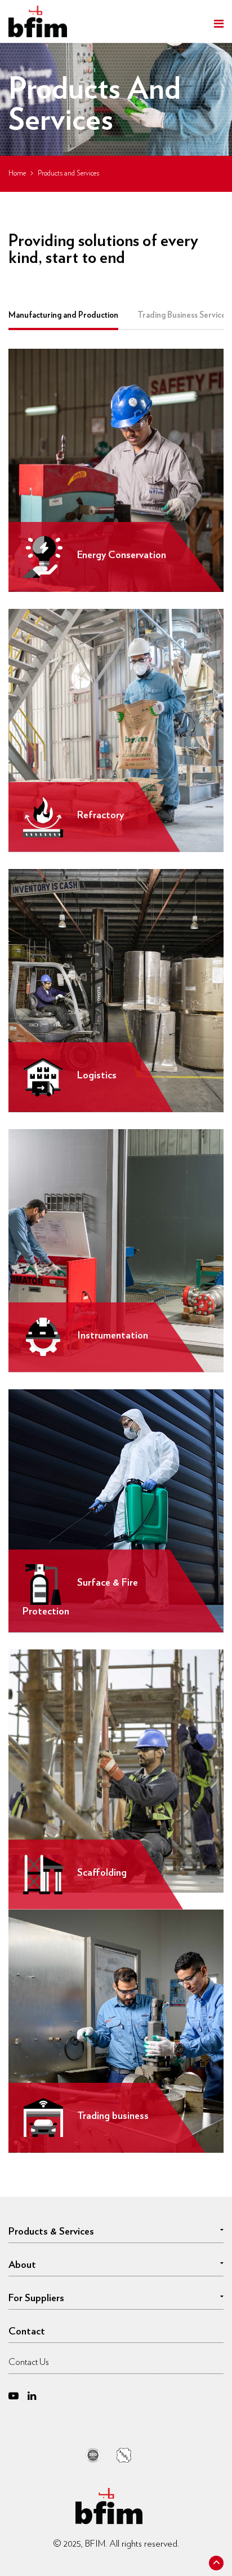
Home (17, 174)
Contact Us (29, 2362)
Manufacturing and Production (63, 315)
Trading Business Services (183, 315)
